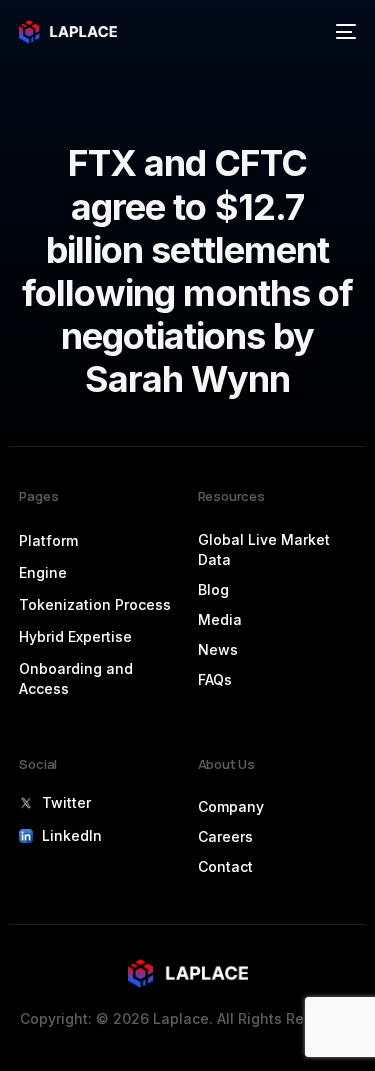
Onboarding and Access (76, 678)
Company (231, 806)
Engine (43, 572)
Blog (213, 589)
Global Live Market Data (264, 549)
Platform (48, 540)
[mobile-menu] (344, 32)
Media (220, 619)
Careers (225, 836)
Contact (225, 866)
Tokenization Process (95, 604)
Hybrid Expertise (75, 636)
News (218, 649)
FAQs (215, 679)
